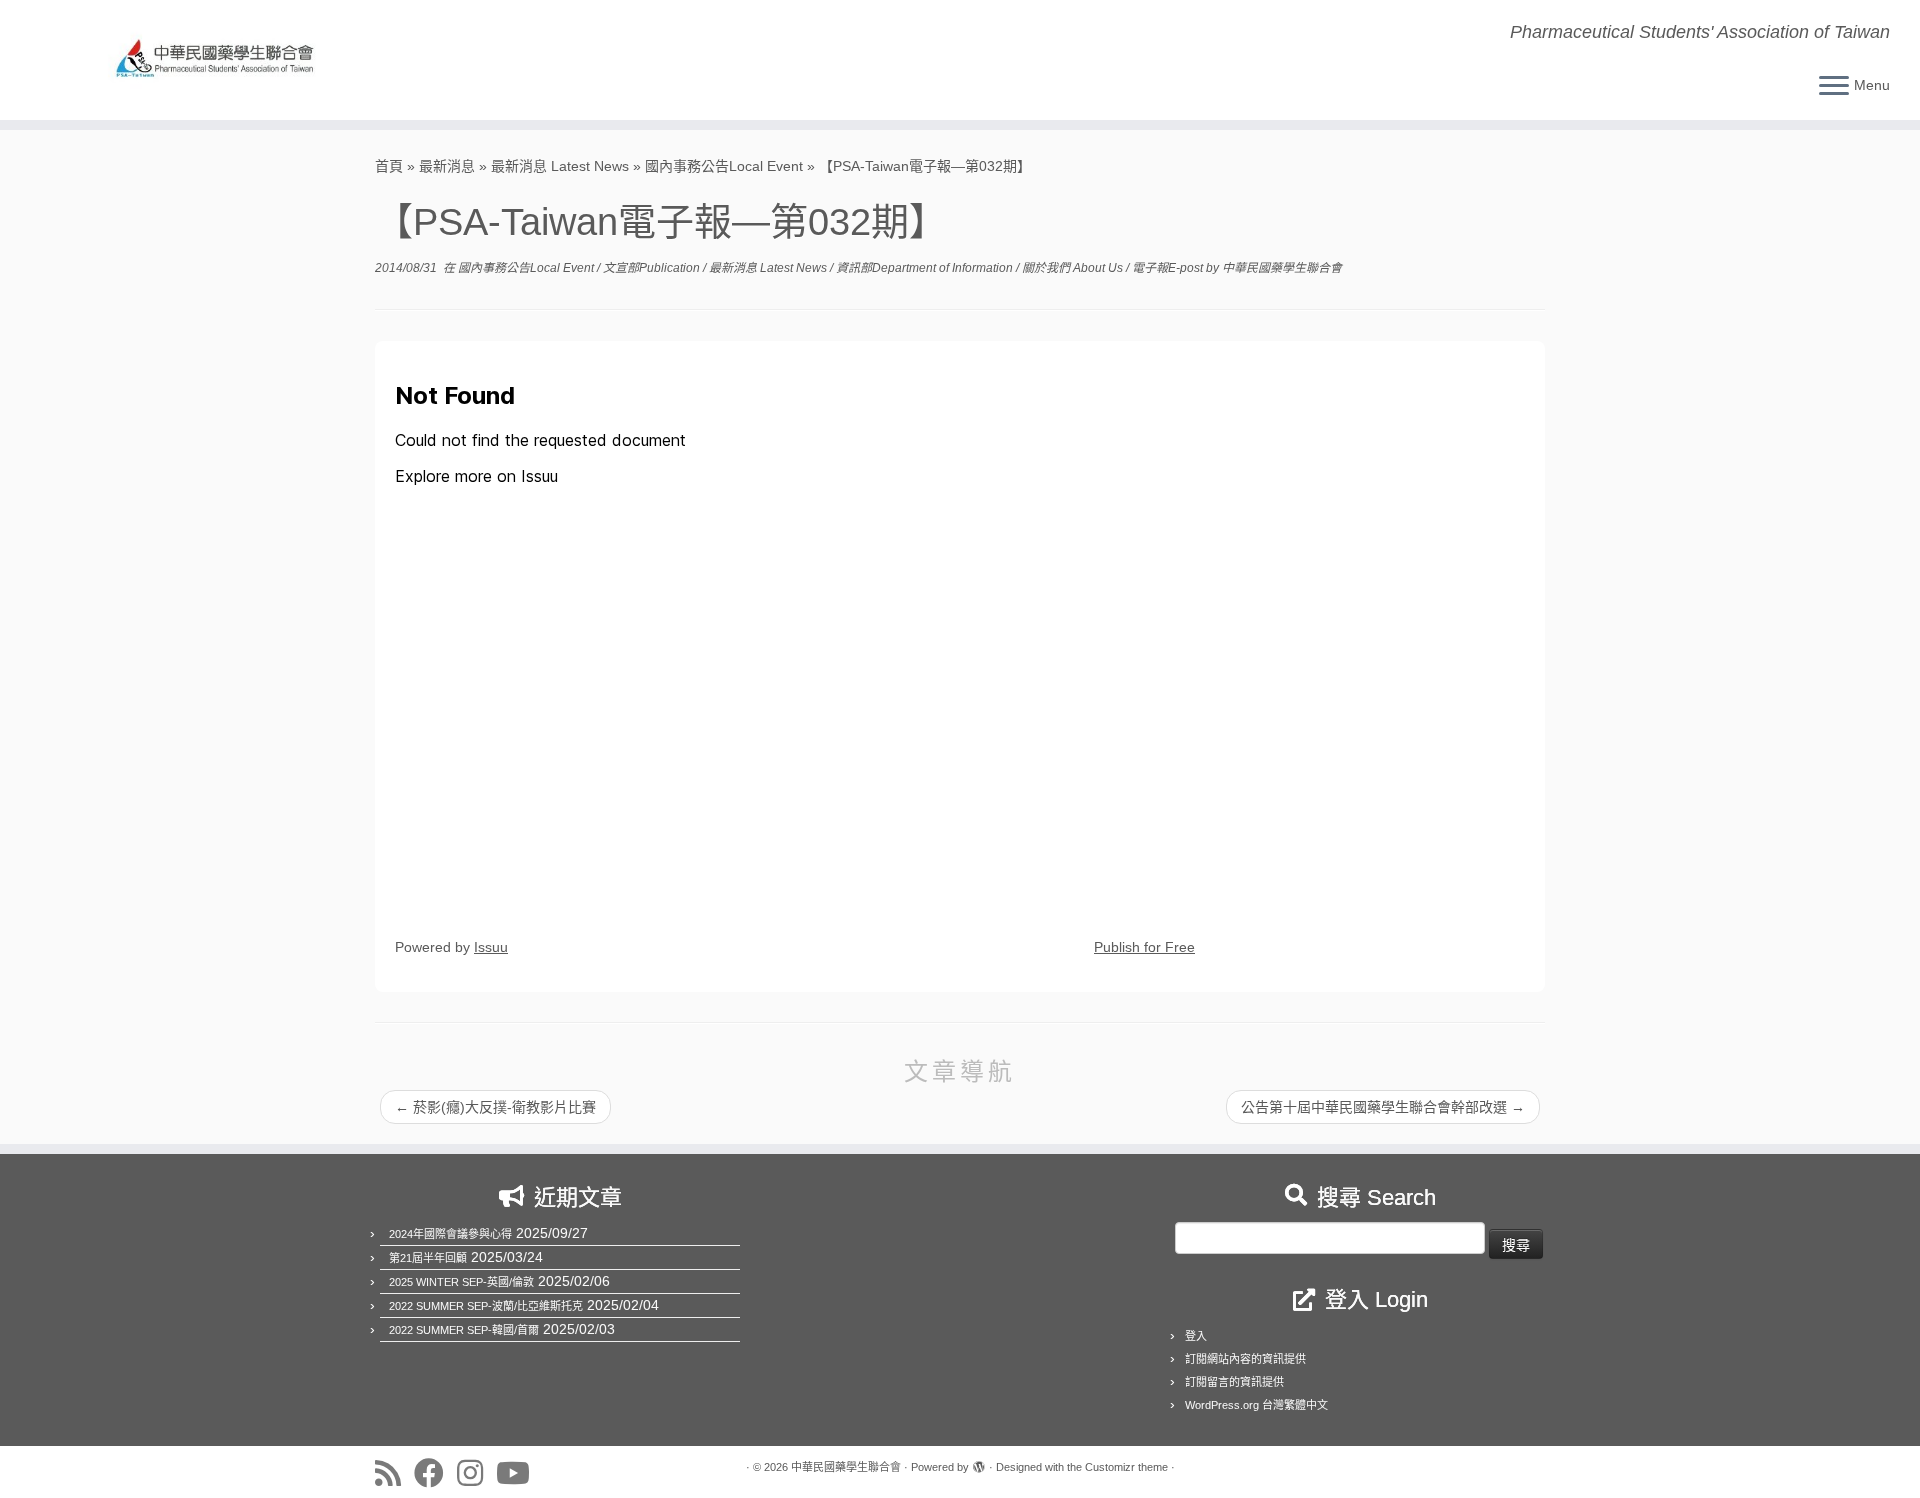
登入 (1196, 1336)
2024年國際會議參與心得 (450, 1234)
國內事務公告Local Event (724, 166)
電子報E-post (1169, 268)
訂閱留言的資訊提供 (1234, 1382)
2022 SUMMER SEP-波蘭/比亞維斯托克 (486, 1306)
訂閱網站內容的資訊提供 (1245, 1359)
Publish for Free (1144, 947)
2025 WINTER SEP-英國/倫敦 (461, 1282)
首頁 (389, 166)
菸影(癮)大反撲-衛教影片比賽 (495, 1107)
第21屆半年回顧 (428, 1258)
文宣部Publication (653, 268)
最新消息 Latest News (560, 166)
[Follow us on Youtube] (519, 1473)
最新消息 (447, 166)
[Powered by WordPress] (979, 1464)
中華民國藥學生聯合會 (1282, 268)
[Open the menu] (1834, 87)
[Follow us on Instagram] (476, 1473)
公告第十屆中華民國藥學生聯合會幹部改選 (1383, 1107)
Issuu (491, 947)
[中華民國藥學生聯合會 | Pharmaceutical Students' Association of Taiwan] (221, 60)
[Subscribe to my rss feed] (394, 1473)
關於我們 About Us (1074, 268)
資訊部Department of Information (926, 268)
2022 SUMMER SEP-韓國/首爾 (464, 1330)
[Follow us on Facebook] (435, 1473)
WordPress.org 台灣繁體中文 (1256, 1405)
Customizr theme (1126, 1467)
